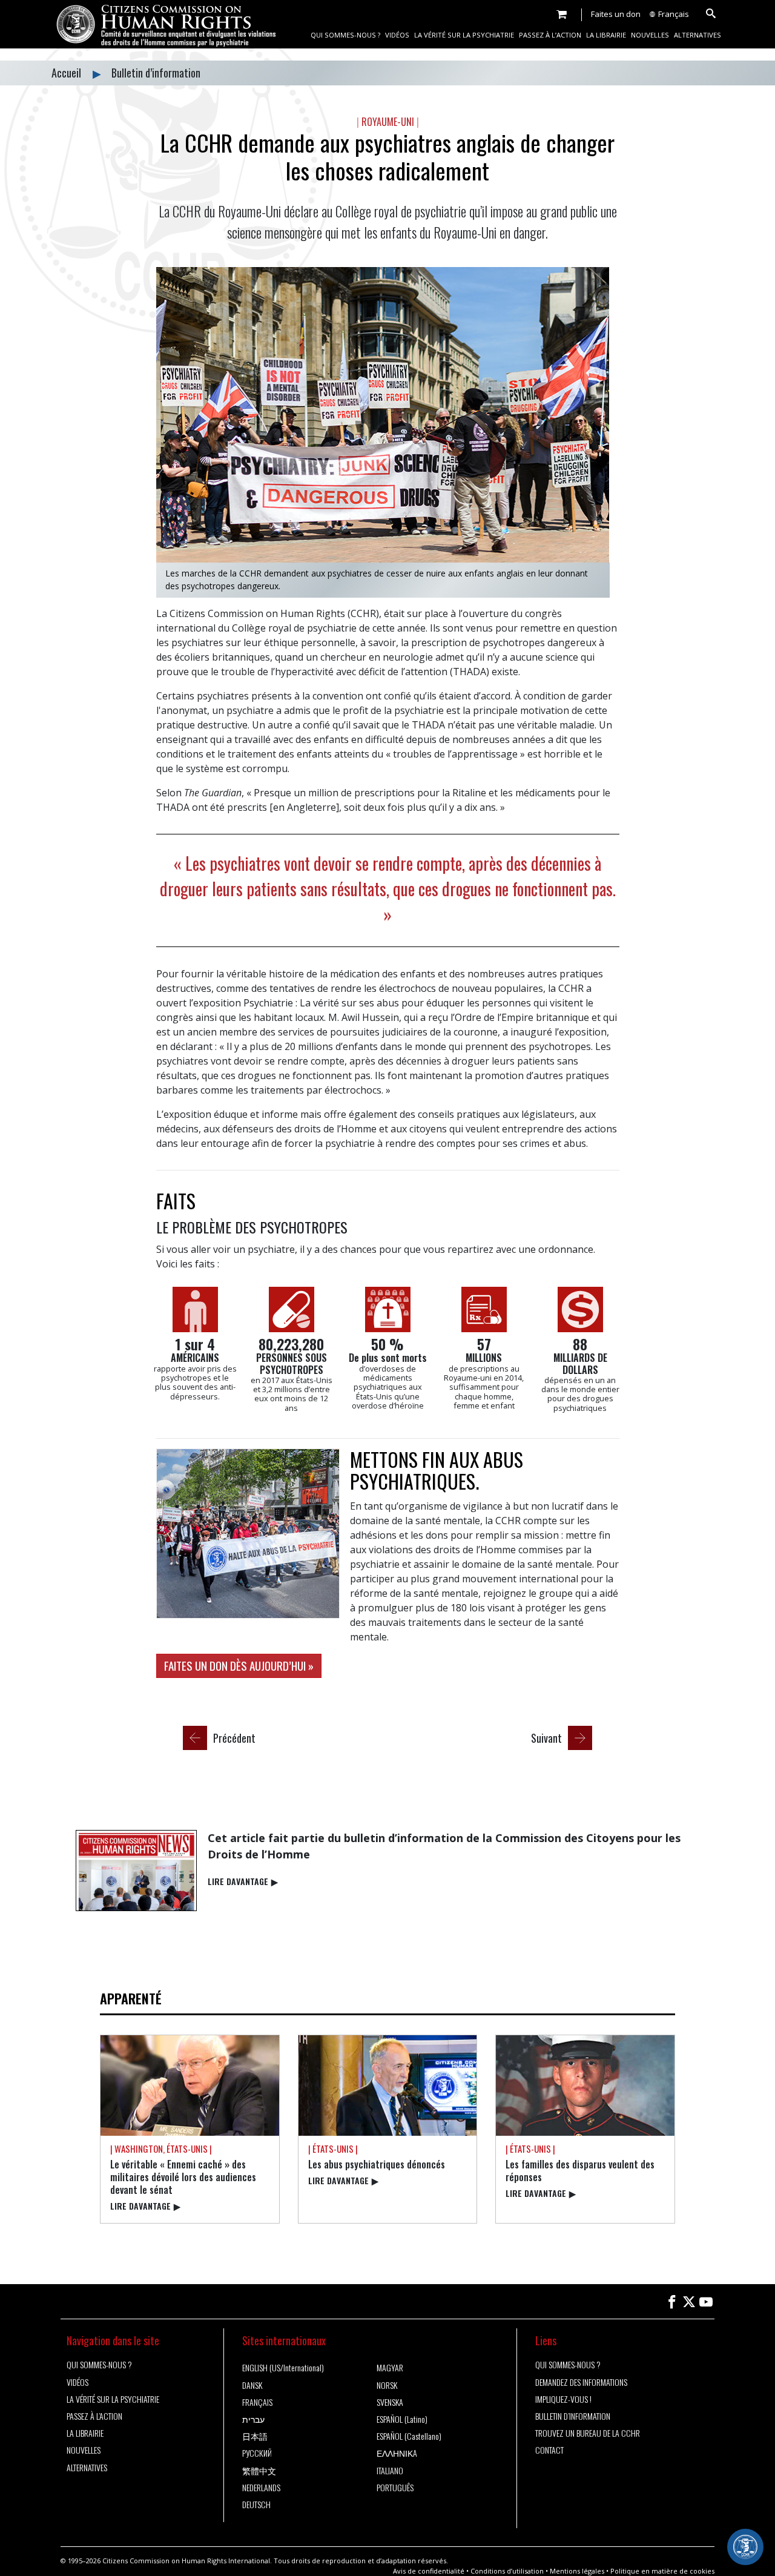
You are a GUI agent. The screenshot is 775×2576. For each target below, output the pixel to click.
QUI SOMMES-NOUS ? (345, 35)
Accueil (68, 73)
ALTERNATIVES (697, 35)
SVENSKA (390, 2402)
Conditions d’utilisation (507, 2571)
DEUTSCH (256, 2505)
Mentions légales (577, 2571)
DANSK (252, 2385)
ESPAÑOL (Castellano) (409, 2436)
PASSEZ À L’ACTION (550, 35)
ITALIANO (390, 2471)
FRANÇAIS (257, 2402)
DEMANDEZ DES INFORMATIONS (581, 2382)
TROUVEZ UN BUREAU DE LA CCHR (588, 2433)
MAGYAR (390, 2368)
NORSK (387, 2385)
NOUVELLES (650, 35)
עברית (253, 2419)
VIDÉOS (397, 35)
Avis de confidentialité (429, 2571)
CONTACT (549, 2450)
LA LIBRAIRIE (606, 35)
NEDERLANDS (261, 2488)
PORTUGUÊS (395, 2488)
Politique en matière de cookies (662, 2571)
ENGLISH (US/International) (283, 2368)
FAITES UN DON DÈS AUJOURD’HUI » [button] (239, 1666)
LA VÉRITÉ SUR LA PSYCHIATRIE (464, 35)
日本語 (255, 2436)
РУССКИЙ (257, 2453)
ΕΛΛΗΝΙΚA (397, 2453)
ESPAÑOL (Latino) (402, 2419)
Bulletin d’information (156, 73)
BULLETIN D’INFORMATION (573, 2416)
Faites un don (616, 14)
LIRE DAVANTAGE (243, 1881)
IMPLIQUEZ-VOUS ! (563, 2399)
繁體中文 (259, 2471)
